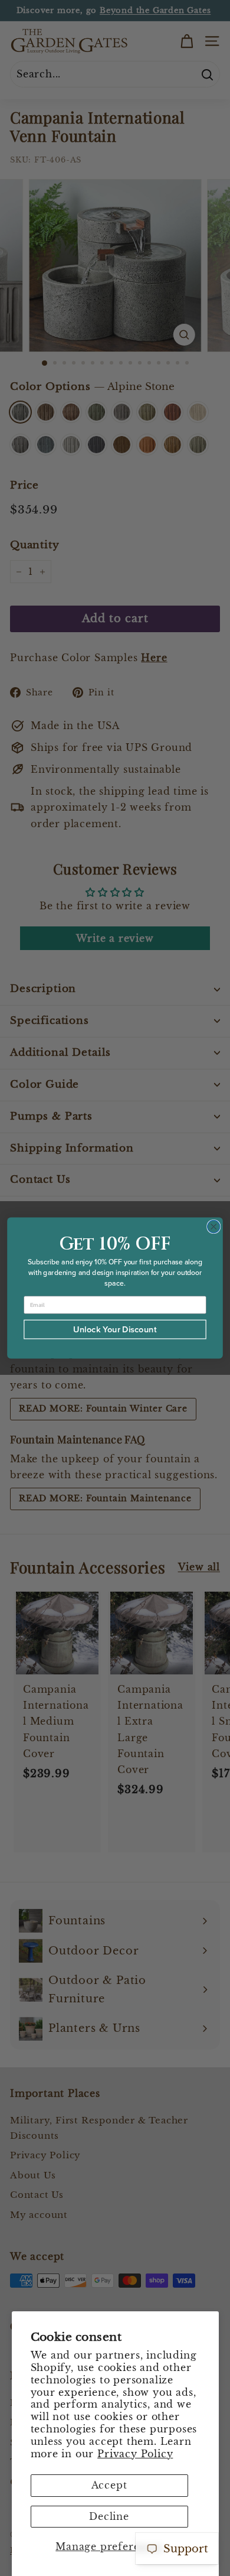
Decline (109, 2516)
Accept (109, 2485)
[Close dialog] (214, 1226)
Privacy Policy (135, 2454)
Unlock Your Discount (115, 1329)
